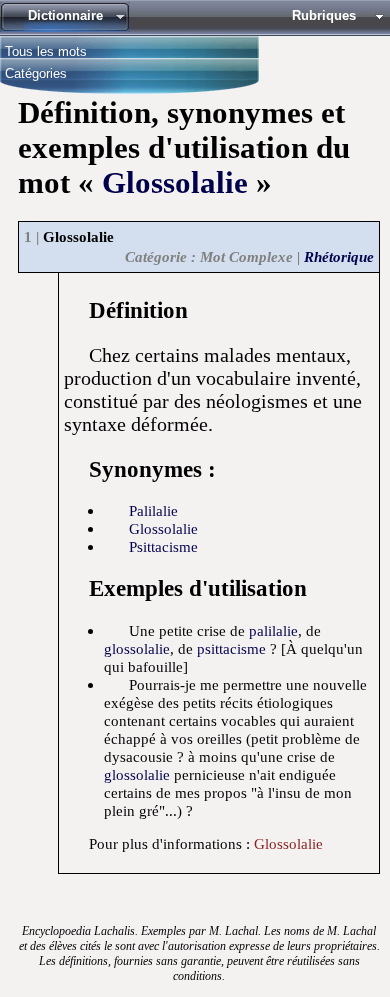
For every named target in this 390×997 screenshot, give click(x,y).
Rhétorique (339, 256)
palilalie (273, 630)
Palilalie (153, 510)
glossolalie (163, 528)
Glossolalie (175, 183)
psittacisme (163, 546)
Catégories (36, 72)
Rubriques (324, 15)
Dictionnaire (65, 15)
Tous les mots (46, 50)
